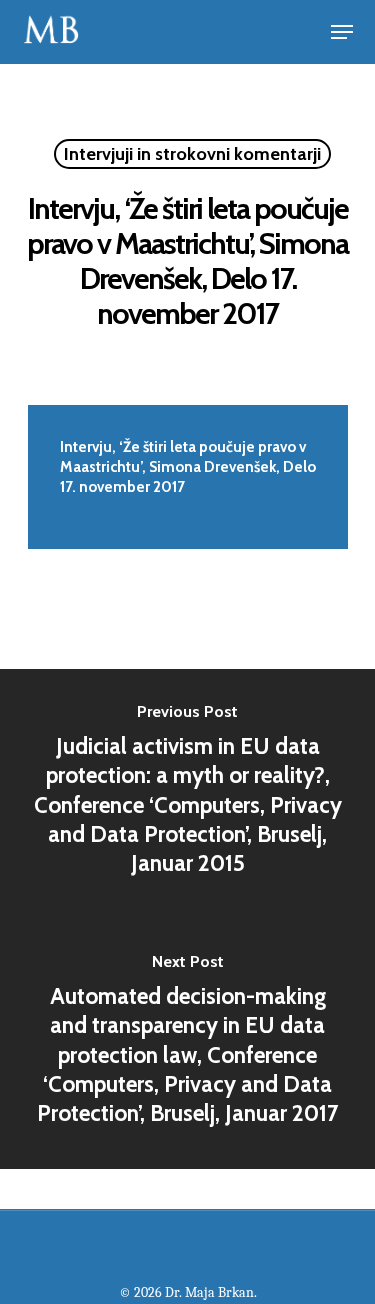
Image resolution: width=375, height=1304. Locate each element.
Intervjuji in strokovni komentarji (192, 154)
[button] (342, 32)
